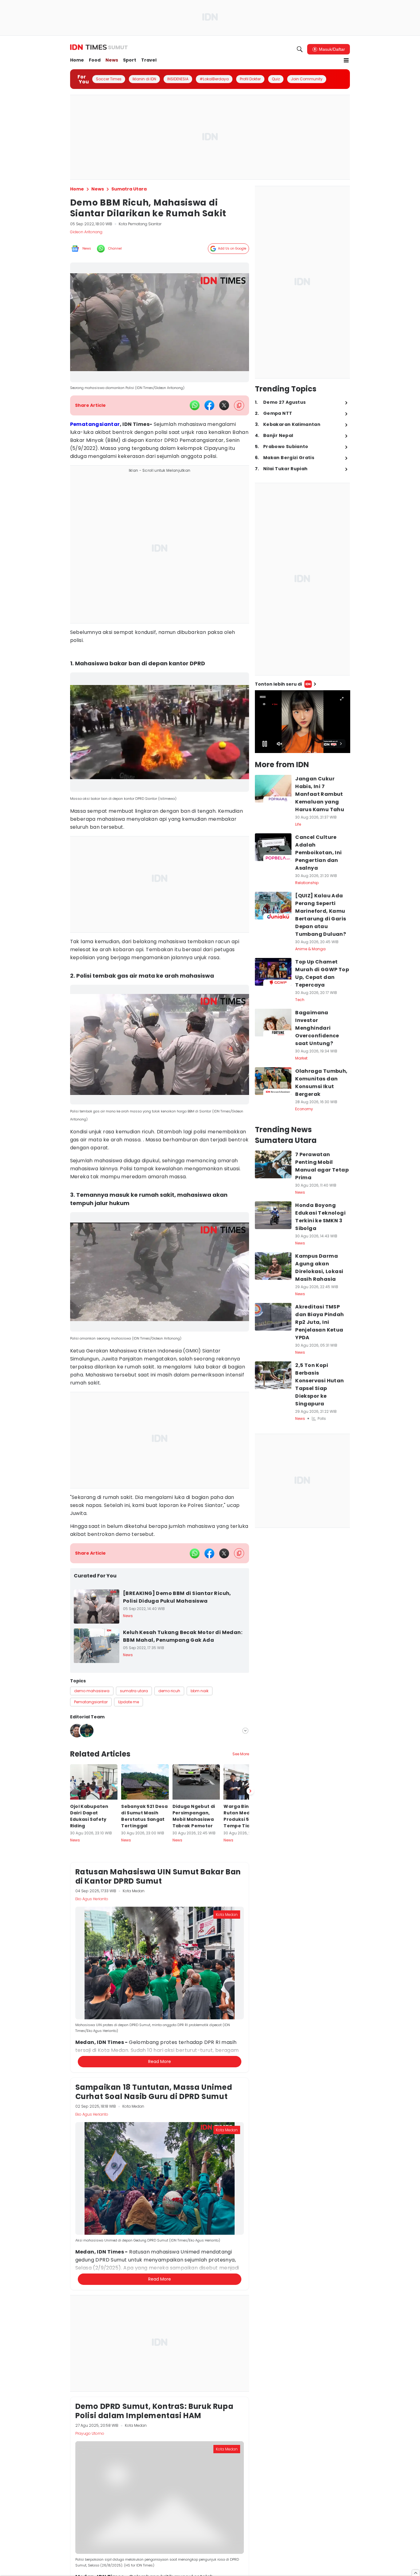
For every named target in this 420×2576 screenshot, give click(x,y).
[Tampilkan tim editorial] (245, 1731)
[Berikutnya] (250, 2082)
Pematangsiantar (95, 424)
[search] (300, 49)
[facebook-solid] (209, 405)
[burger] (346, 60)
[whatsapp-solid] (195, 405)
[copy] (239, 405)
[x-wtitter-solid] (224, 405)
